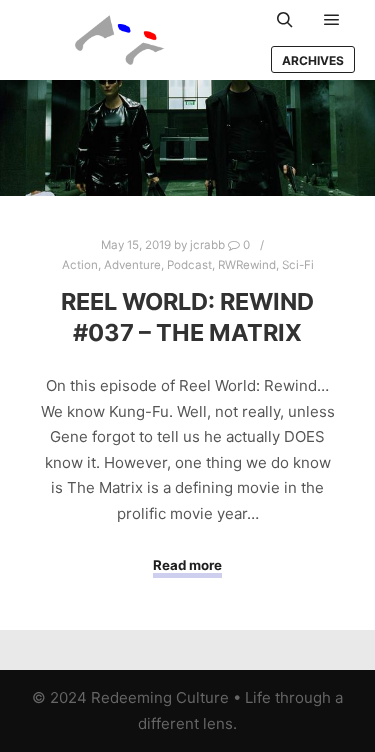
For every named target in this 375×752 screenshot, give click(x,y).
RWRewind (247, 265)
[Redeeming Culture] (120, 40)
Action (80, 265)
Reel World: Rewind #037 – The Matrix (187, 317)
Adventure (132, 265)
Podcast (189, 265)
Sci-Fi (298, 265)
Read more (187, 565)
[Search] (285, 20)
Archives (313, 60)
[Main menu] (332, 20)
